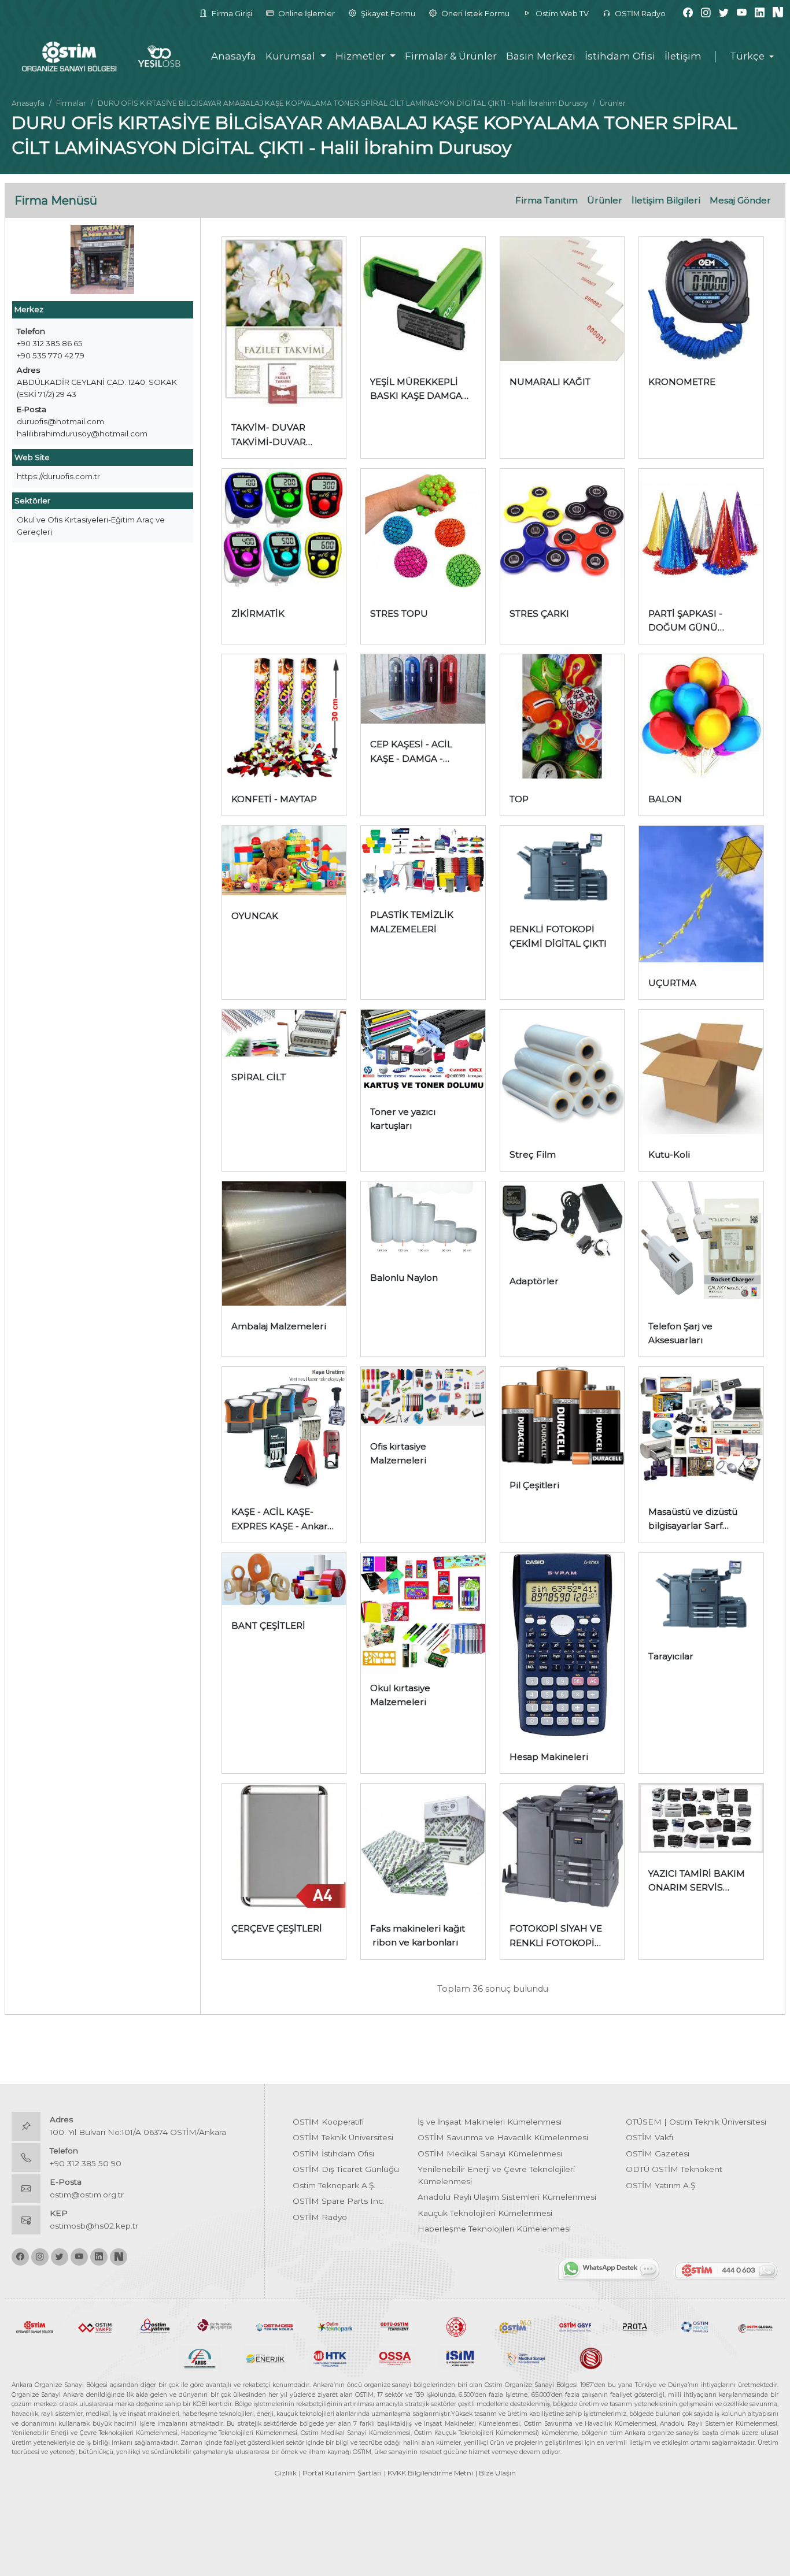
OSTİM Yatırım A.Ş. (661, 2185)
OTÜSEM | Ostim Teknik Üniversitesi (696, 2122)
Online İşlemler (306, 13)
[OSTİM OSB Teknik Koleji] (275, 2326)
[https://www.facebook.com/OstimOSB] (688, 13)
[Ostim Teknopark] (335, 2326)
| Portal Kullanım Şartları (340, 2473)
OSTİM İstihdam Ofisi (333, 2154)
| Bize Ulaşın (496, 2473)
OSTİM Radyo (639, 13)
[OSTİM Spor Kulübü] (455, 2326)
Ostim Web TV (561, 13)
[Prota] (635, 2326)
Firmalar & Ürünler (451, 56)
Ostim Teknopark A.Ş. (334, 2185)
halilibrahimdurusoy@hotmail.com (82, 433)
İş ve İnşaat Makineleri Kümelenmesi (490, 2122)
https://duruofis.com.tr (58, 476)
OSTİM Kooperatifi (328, 2122)
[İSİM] (460, 2358)
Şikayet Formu (387, 13)
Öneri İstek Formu (475, 13)
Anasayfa (234, 56)
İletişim (683, 56)
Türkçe (747, 56)
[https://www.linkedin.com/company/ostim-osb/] (760, 13)
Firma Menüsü (56, 201)
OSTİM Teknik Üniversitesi (343, 2137)
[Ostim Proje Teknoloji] (695, 2326)
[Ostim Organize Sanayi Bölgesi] (35, 2326)
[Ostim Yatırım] (155, 2326)
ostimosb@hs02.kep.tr (94, 2226)
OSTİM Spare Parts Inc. (339, 2201)
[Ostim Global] (755, 2326)
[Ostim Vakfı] (95, 2326)
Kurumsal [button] (291, 56)
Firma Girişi (231, 13)
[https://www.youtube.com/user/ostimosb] (742, 13)
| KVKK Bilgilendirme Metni (429, 2473)
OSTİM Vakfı (649, 2137)
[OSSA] (395, 2358)
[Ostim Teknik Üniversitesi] (215, 2326)
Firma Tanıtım (547, 200)
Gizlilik (285, 2473)
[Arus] (200, 2358)
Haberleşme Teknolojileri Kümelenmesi (494, 2229)
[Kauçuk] (590, 2358)
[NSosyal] (778, 13)
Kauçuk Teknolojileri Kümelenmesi (485, 2213)
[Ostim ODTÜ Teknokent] (395, 2326)
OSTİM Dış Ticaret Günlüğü (346, 2169)
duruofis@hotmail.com (60, 421)
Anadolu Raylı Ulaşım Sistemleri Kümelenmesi (507, 2197)
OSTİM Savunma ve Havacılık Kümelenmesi (503, 2137)
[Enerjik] (265, 2358)
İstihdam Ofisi (620, 56)
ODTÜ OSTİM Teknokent (674, 2169)
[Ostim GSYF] (575, 2326)
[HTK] (330, 2358)
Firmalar (71, 103)
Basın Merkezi (541, 56)
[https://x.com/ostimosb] (724, 13)
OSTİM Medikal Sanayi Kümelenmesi (490, 2154)
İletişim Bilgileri (666, 200)
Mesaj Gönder (740, 200)
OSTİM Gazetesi (658, 2154)
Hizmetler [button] (361, 56)
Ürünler (605, 200)
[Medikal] (525, 2358)
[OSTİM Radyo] (515, 2326)
